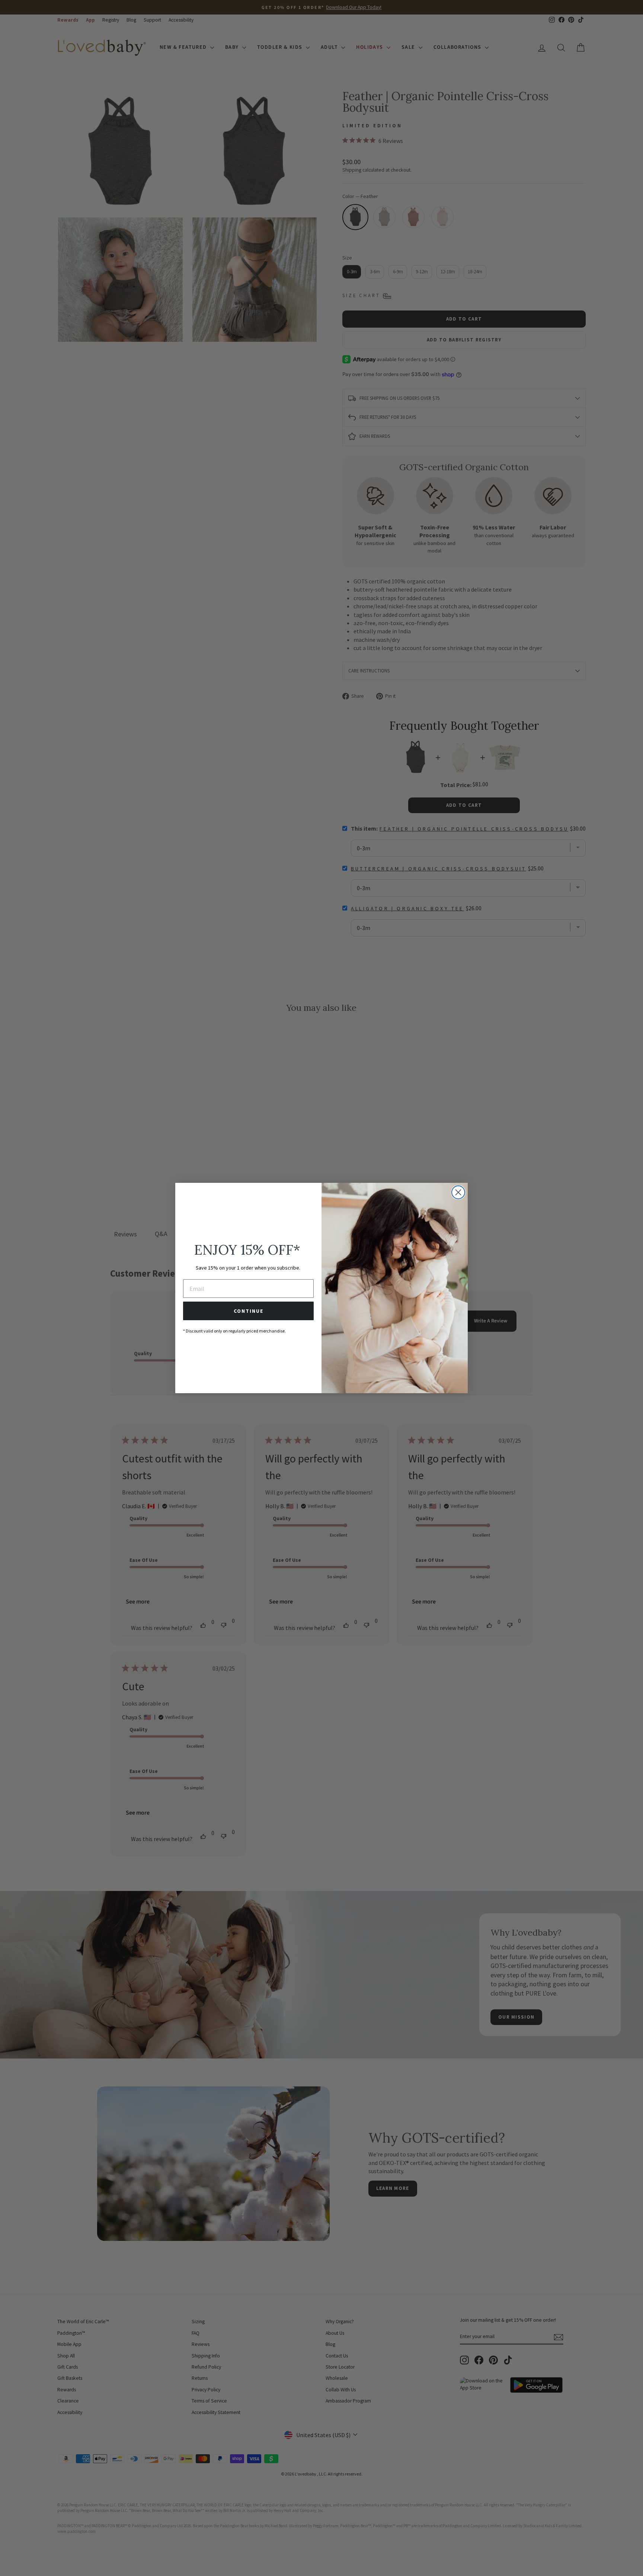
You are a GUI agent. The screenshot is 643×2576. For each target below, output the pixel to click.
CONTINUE (249, 1311)
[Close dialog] (458, 1192)
